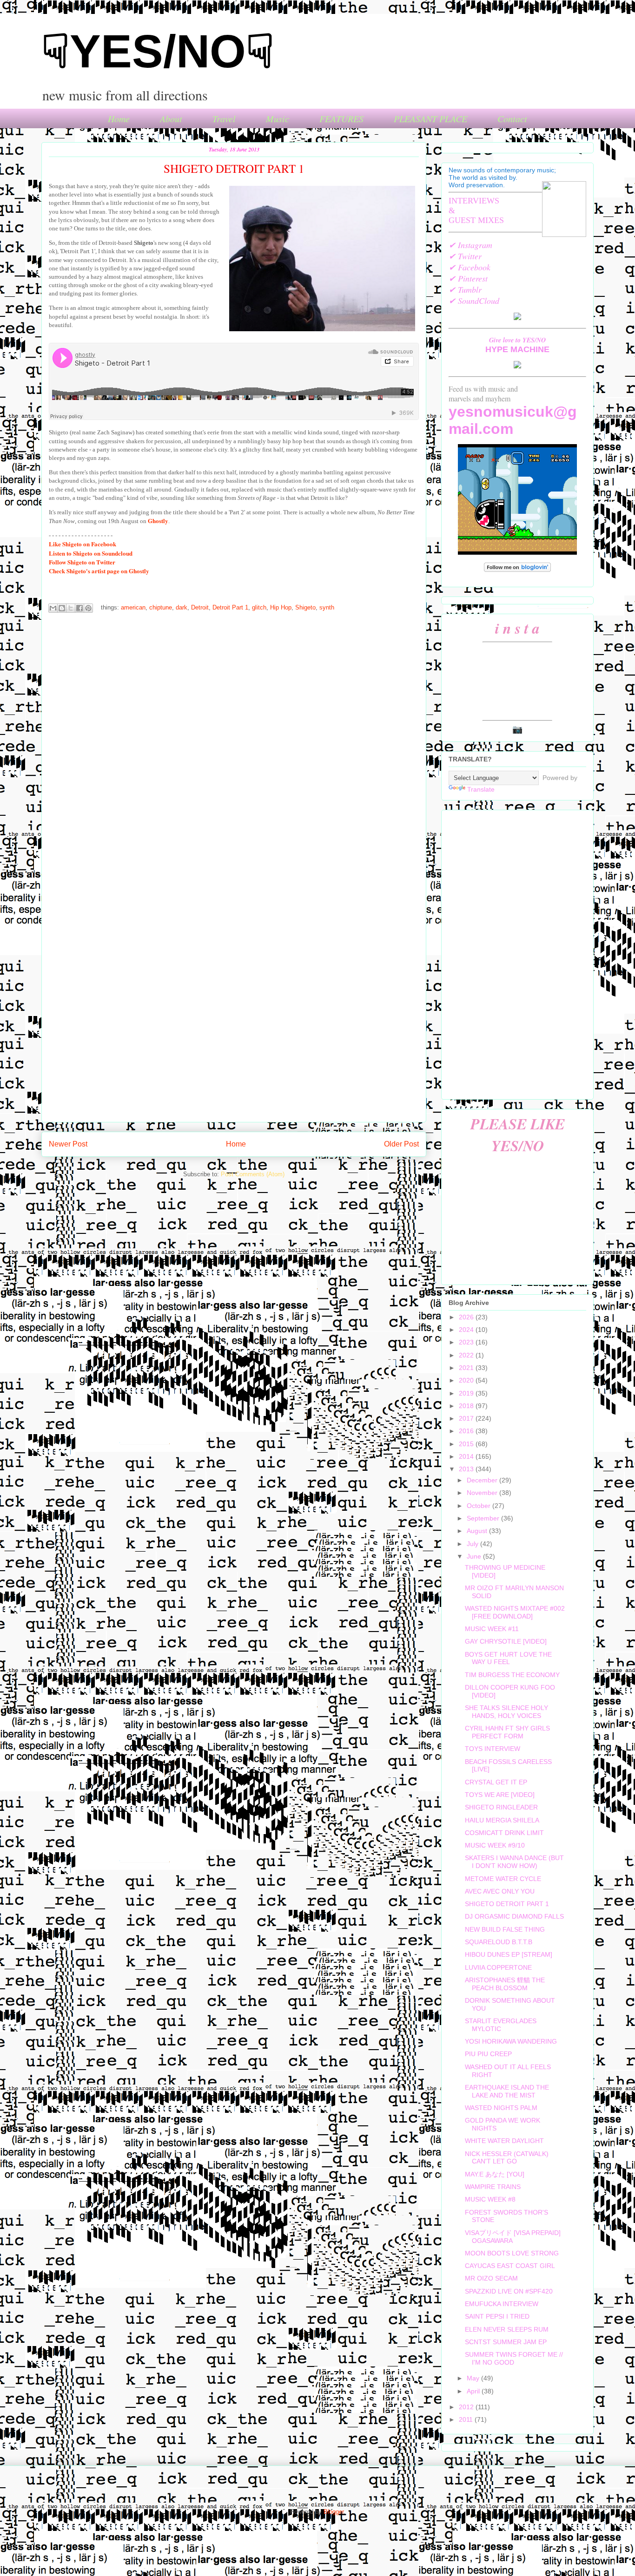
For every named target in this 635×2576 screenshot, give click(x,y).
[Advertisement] (517, 953)
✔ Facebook (470, 267)
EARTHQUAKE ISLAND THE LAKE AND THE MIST (507, 2091)
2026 (467, 1317)
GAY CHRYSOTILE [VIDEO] (506, 1641)
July (473, 1544)
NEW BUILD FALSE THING (505, 1929)
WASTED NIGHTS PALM (501, 2108)
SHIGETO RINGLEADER (501, 1807)
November (483, 1493)
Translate (481, 789)
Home (119, 118)
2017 (467, 1418)
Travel (224, 118)
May (474, 2378)
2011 (467, 2419)
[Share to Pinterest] (88, 608)
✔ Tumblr (465, 289)
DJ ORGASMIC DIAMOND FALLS (514, 1916)
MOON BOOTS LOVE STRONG (512, 2253)
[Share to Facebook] (79, 608)
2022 (467, 1355)
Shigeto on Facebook (83, 544)
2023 (467, 1342)
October (480, 1506)
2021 (467, 1368)
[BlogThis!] (62, 608)
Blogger (334, 2512)
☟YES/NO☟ (158, 51)
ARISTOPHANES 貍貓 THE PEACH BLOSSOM (505, 1984)
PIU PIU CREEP (488, 2054)
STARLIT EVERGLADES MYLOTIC (501, 2025)
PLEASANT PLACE (430, 118)
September (484, 1518)
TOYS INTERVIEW (493, 1749)
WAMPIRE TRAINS (493, 2187)
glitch (259, 608)
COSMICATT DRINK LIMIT (504, 1833)
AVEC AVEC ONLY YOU (500, 1891)
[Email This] (53, 608)
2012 (467, 2407)
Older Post (401, 1144)
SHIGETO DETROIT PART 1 (507, 1904)
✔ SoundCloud (474, 301)
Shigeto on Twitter (82, 562)
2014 (467, 1456)
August (478, 1531)
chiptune (161, 608)
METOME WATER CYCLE (503, 1879)
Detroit (200, 608)
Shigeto (305, 608)
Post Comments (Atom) (253, 1174)
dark (182, 608)
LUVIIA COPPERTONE (498, 1967)
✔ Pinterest (468, 278)
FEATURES (341, 118)
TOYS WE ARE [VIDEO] (500, 1795)
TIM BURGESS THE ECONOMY (512, 1675)
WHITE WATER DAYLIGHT (504, 2141)
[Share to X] (71, 608)
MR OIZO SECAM (491, 2278)
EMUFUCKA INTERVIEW (502, 2304)
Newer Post (68, 1144)
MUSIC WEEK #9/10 (495, 1845)
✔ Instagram (470, 245)
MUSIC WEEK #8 (490, 2199)
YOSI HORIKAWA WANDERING (511, 2041)
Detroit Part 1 (230, 608)
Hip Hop (281, 608)
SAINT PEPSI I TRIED (497, 2316)
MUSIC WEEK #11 (492, 1629)
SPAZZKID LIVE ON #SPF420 (509, 2291)
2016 (467, 1431)
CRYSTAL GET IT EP (496, 1782)
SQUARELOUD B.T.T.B (499, 1942)
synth (327, 608)
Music (278, 118)
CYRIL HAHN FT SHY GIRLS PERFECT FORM (507, 1732)
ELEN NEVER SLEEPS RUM (507, 2329)
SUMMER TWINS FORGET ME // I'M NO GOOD (514, 2358)
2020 (467, 1380)
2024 (467, 1330)
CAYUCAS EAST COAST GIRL (510, 2266)
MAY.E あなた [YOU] (495, 2174)
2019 (467, 1393)
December (483, 1480)
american (133, 608)
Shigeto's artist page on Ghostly (99, 571)
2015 (467, 1444)
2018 (467, 1406)
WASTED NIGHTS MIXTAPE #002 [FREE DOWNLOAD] (515, 1612)
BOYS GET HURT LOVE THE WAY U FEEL (508, 1658)
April (474, 2391)
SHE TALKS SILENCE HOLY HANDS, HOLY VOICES (506, 1712)
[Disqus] (234, 744)
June (475, 1556)
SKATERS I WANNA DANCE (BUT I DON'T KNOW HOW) (514, 1862)
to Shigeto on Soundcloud (91, 553)
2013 (467, 1469)
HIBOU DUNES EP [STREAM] (509, 1954)
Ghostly (158, 521)
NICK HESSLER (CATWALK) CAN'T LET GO (507, 2158)
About (171, 118)
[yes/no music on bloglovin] (517, 570)
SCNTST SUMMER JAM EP (506, 2342)
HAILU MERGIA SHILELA (502, 1820)
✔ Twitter (465, 256)
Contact (512, 118)
